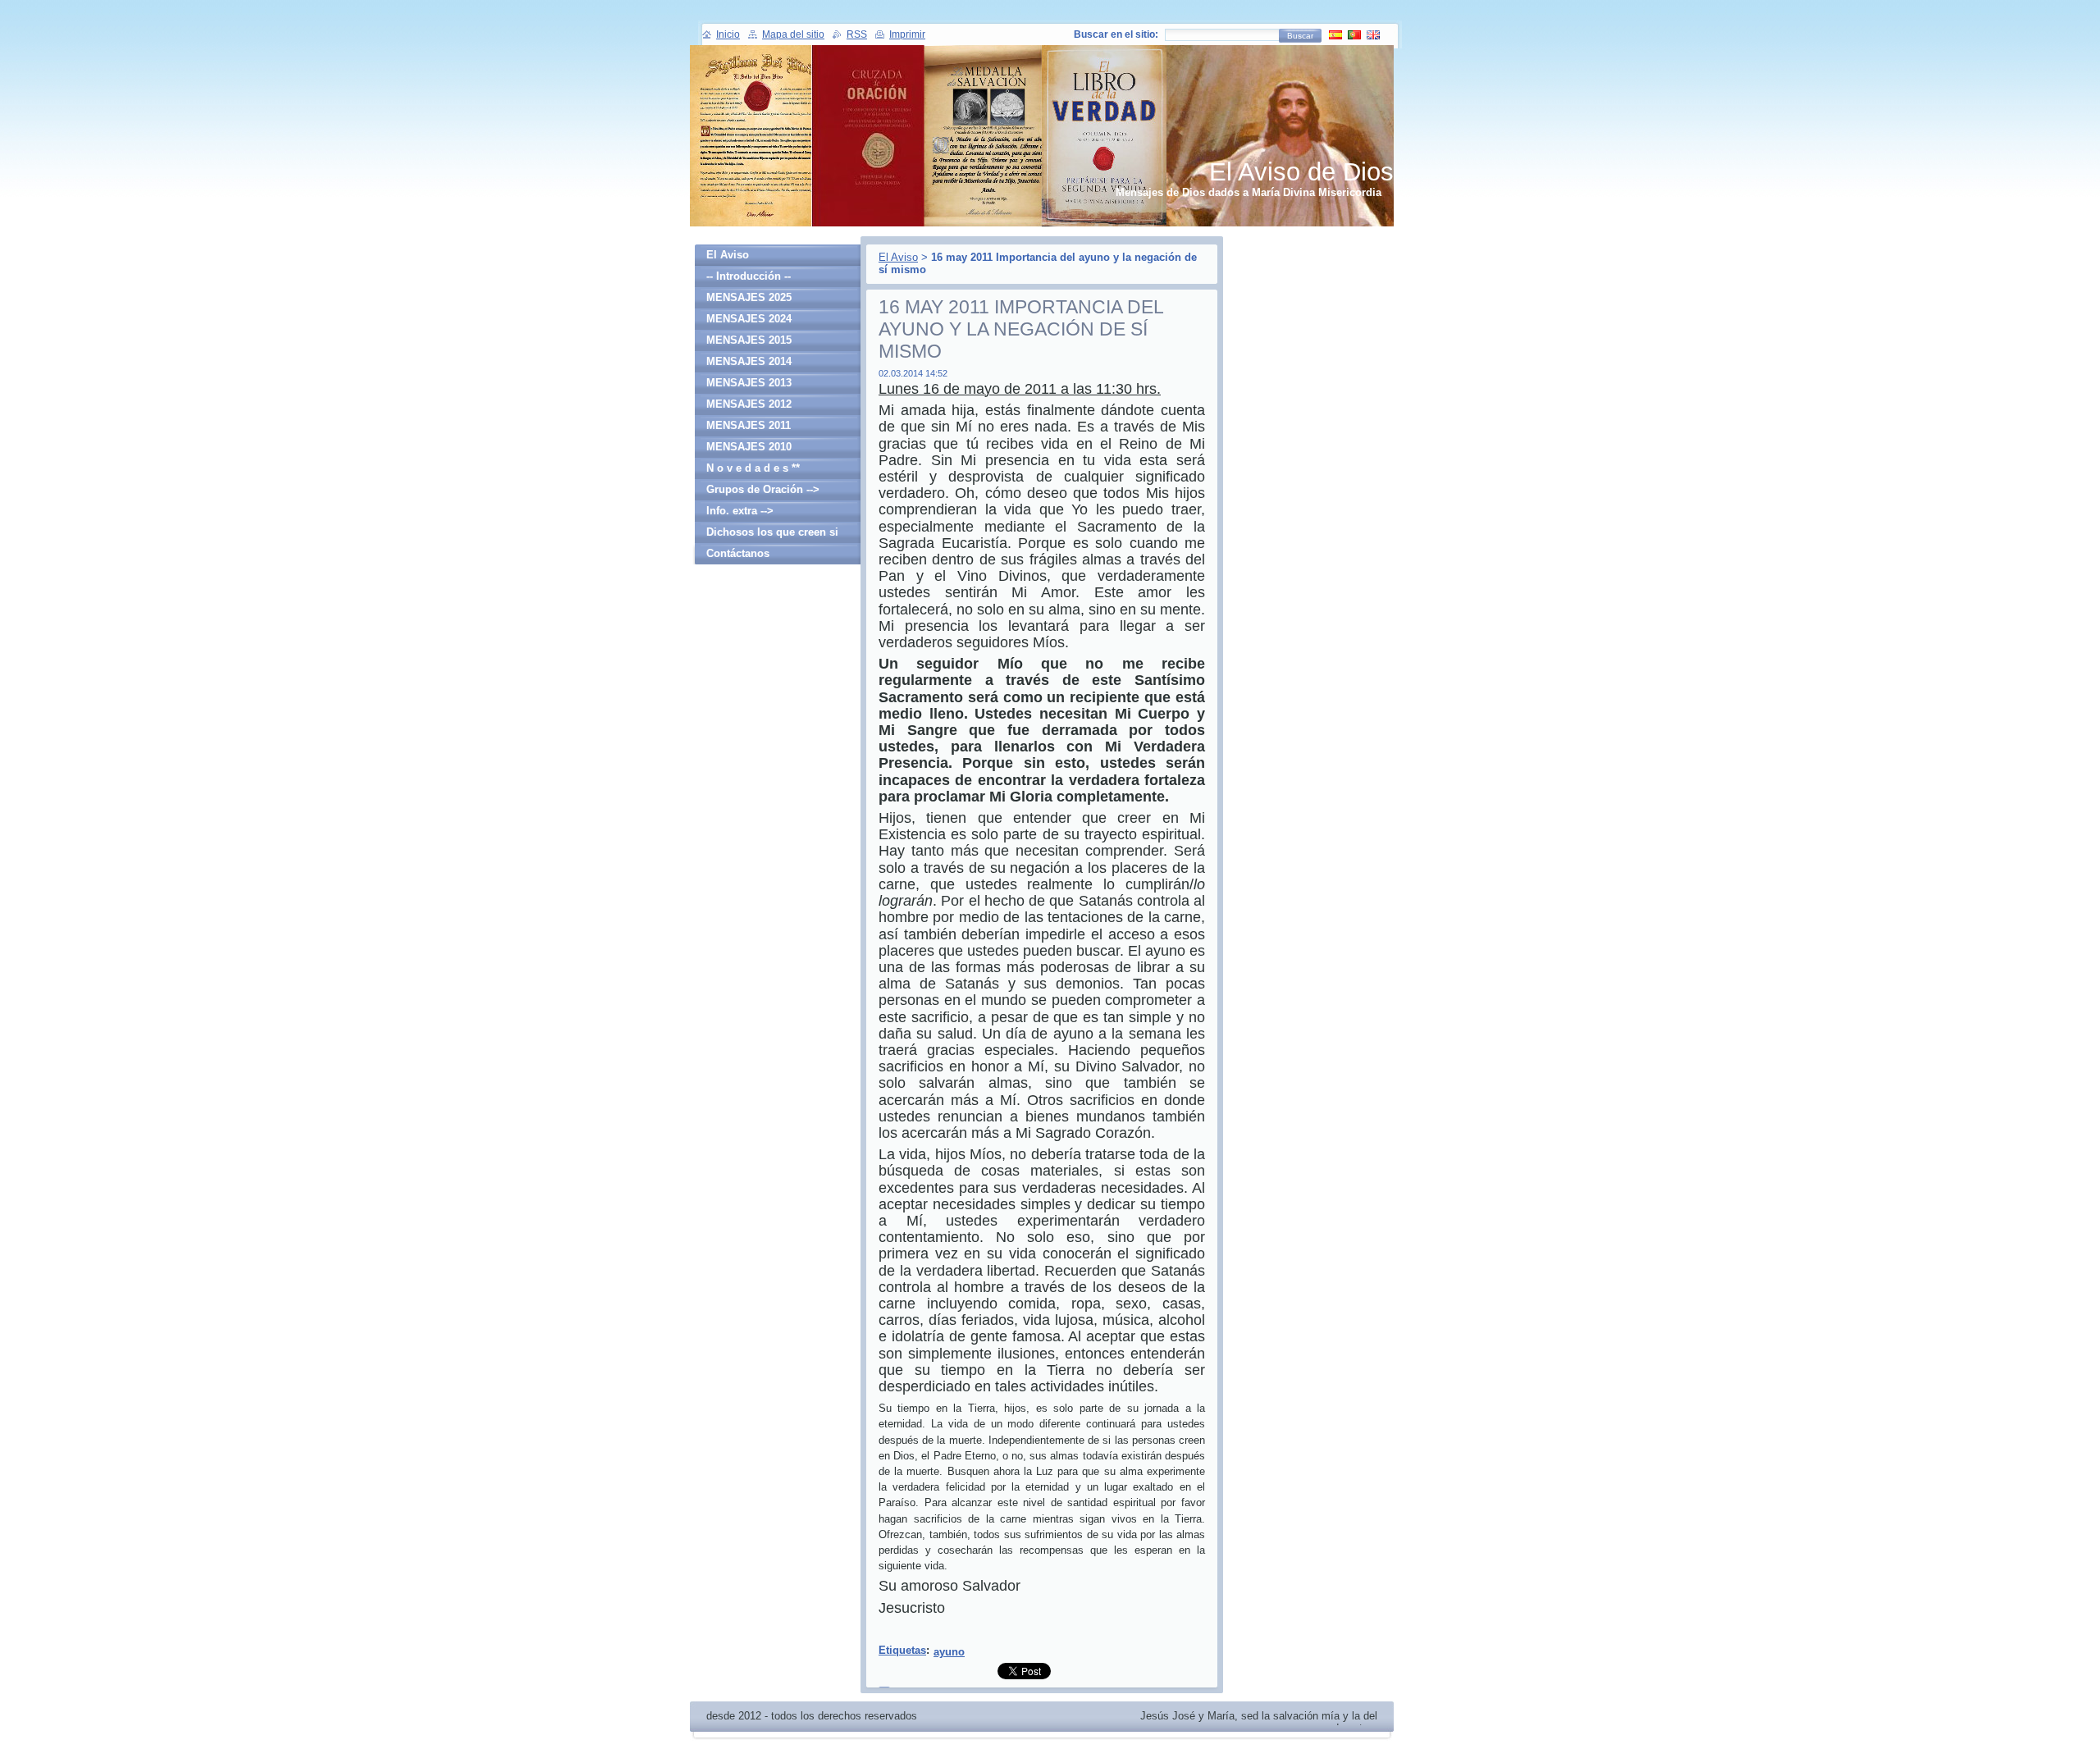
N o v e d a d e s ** (753, 468)
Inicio (728, 34)
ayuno (949, 1652)
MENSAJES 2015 (749, 340)
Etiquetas (902, 1650)
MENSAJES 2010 (749, 447)
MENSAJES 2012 (749, 404)
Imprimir (907, 34)
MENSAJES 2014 (749, 361)
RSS (857, 34)
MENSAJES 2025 (749, 297)
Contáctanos (738, 553)
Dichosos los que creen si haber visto (772, 534)
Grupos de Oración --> (763, 489)
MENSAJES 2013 (749, 383)
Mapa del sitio (793, 34)
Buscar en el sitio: (1116, 34)
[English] (1373, 34)
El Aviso (898, 257)
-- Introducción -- (749, 276)
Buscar (1300, 36)
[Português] (1354, 34)
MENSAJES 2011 (749, 425)
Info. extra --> (740, 511)
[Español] (1335, 34)
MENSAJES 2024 (749, 319)
